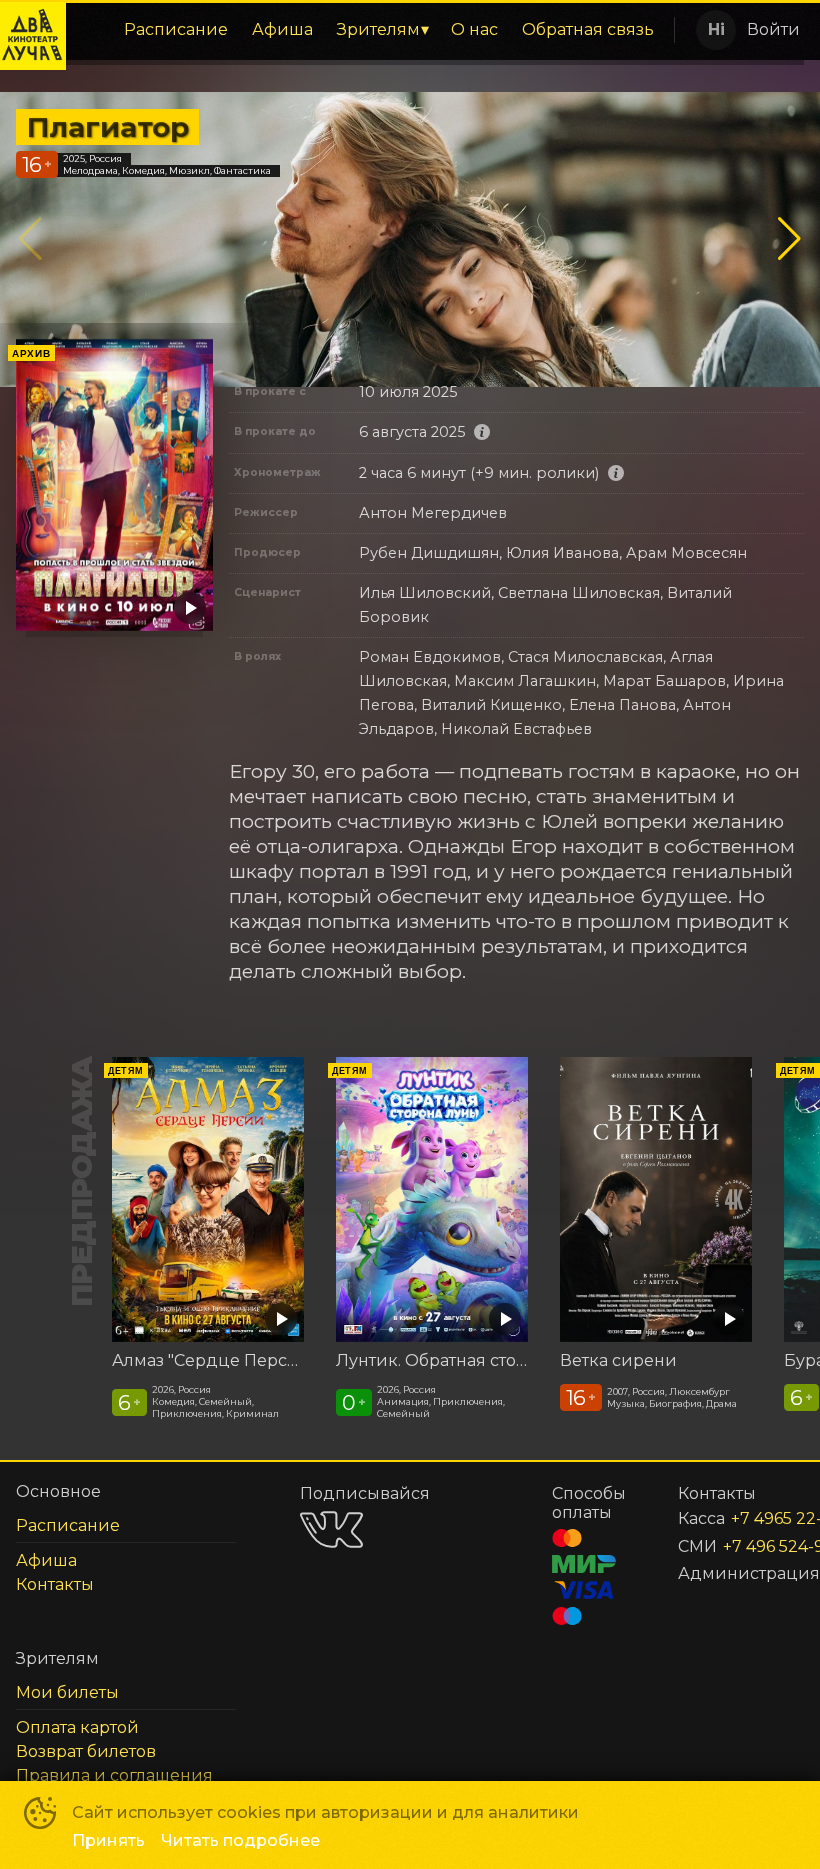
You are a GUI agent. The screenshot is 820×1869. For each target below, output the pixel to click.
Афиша (282, 29)
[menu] (369, 30)
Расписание (176, 29)
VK (331, 1529)
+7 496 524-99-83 (739, 1546)
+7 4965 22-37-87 (743, 1518)
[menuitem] (176, 30)
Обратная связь (588, 29)
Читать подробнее (240, 1840)
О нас (474, 29)
